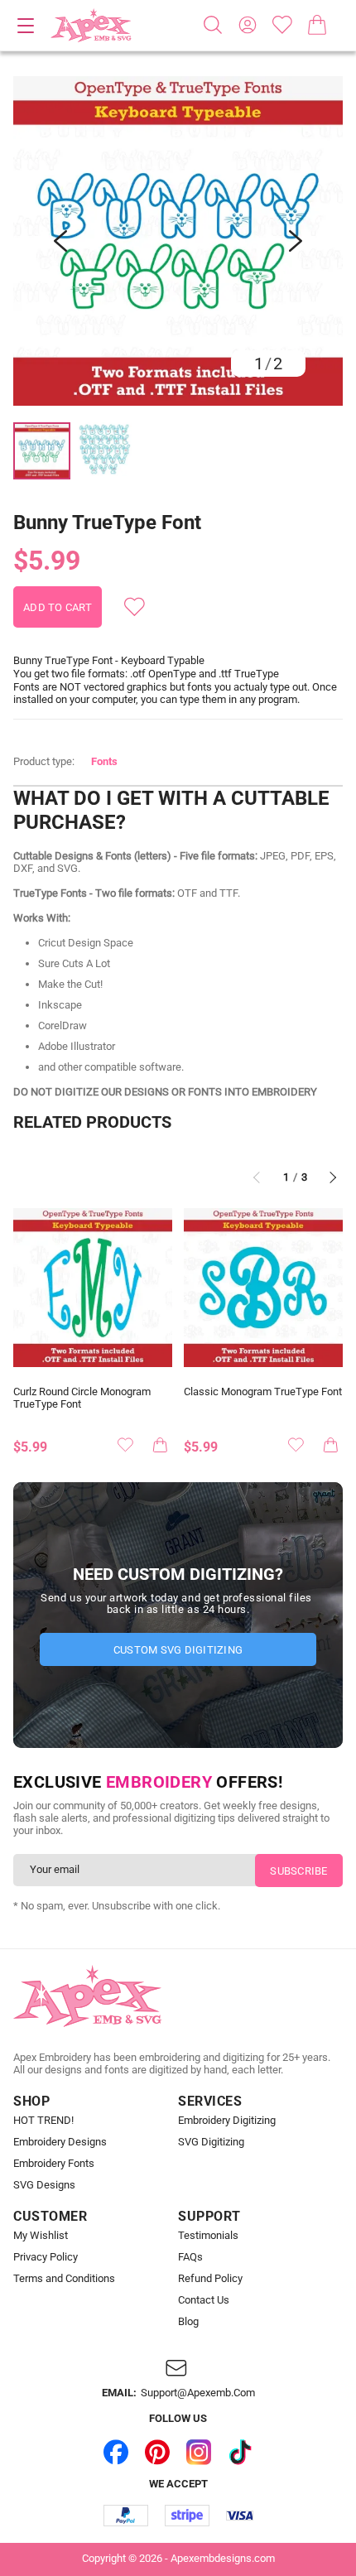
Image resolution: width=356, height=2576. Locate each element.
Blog (188, 2322)
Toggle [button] (26, 26)
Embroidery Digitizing (227, 2121)
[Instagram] (199, 2453)
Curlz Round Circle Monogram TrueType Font (82, 1398)
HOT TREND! (43, 2121)
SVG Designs (44, 2185)
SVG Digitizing (211, 2142)
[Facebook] (116, 2453)
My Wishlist (41, 2236)
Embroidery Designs (60, 2142)
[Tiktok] (240, 2453)
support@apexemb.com (198, 2393)
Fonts (104, 761)
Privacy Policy (46, 2257)
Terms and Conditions (64, 2279)
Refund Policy (210, 2279)
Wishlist (282, 25)
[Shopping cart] (317, 25)
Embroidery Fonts (54, 2164)
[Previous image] (60, 241)
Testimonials (208, 2236)
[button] (178, 241)
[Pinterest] (157, 2453)
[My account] (248, 25)
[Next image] (296, 241)
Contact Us (204, 2300)
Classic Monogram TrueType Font (263, 1392)
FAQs (190, 2257)
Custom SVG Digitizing (178, 1650)
